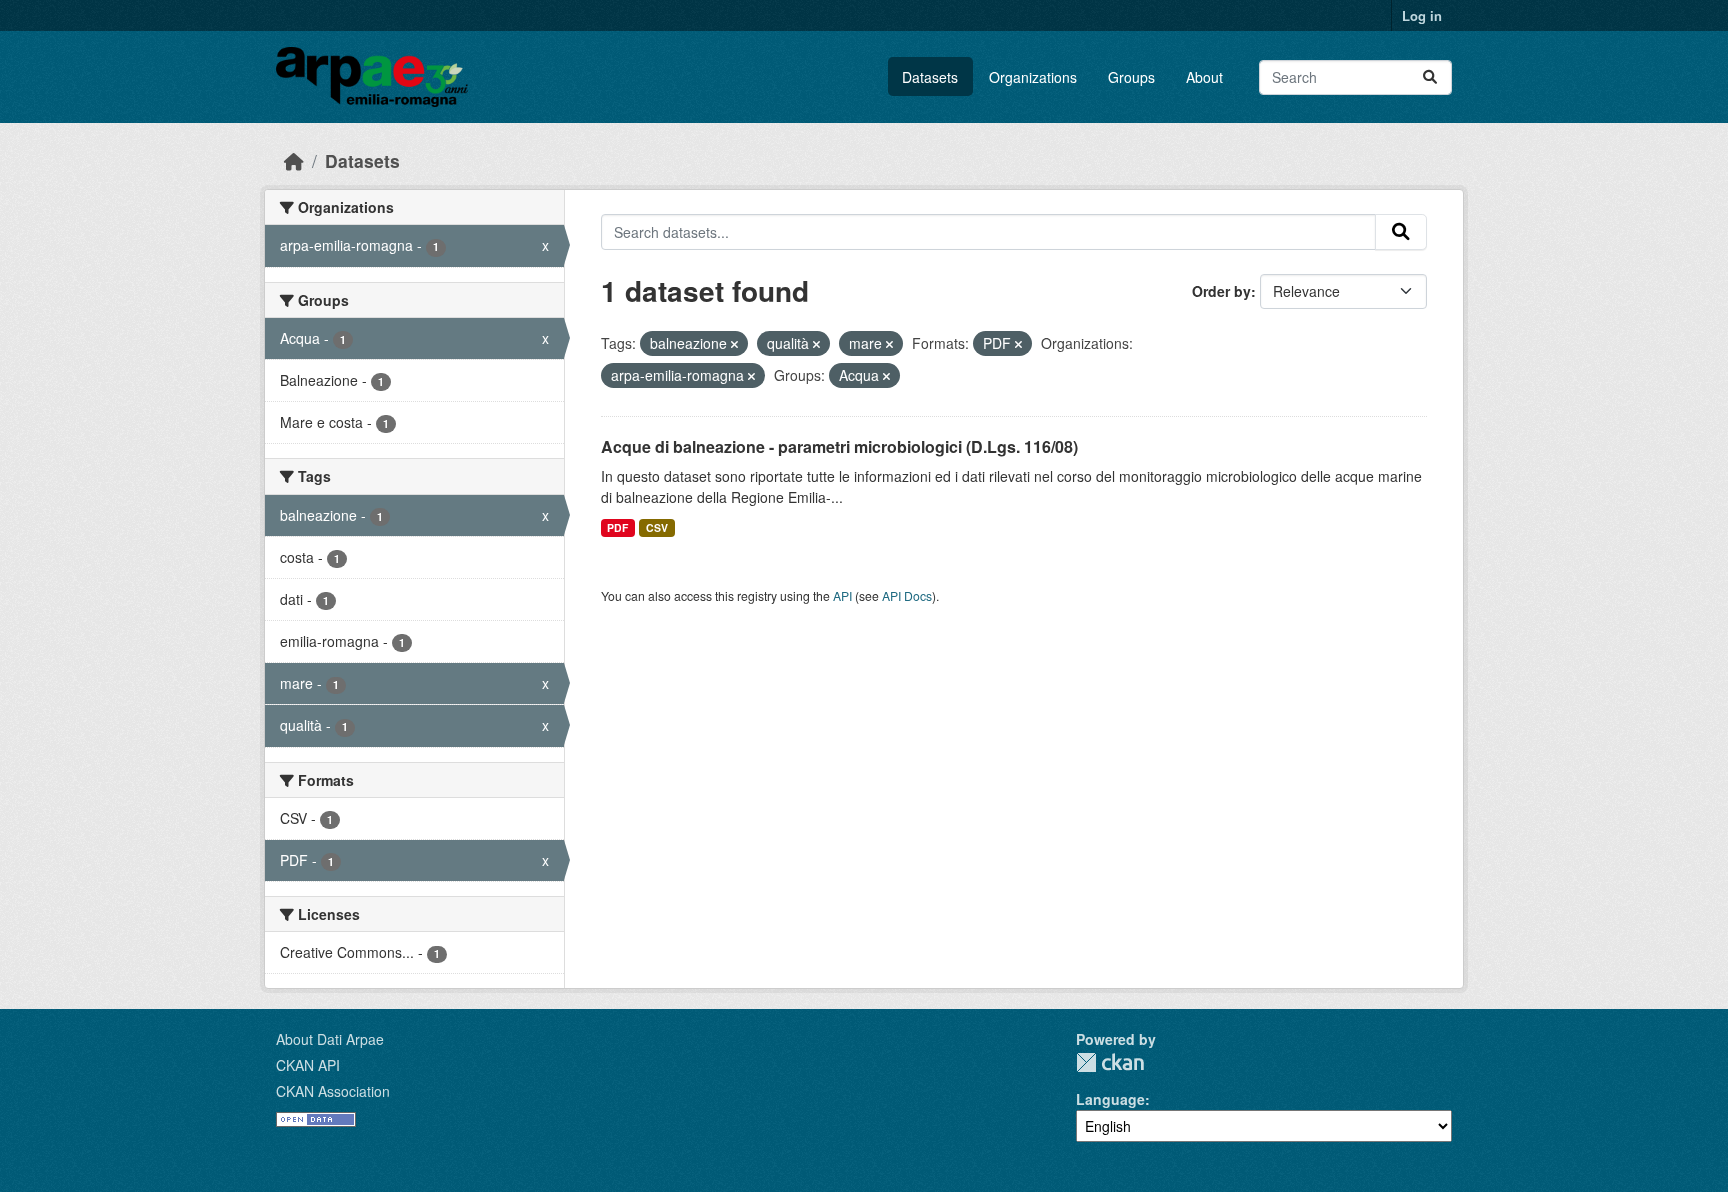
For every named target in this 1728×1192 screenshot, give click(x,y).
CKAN (1110, 1062)
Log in (1422, 15)
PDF (617, 527)
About (1204, 77)
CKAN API (308, 1065)
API (842, 595)
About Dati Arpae (330, 1039)
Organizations (1033, 77)
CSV (657, 527)
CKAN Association (333, 1091)
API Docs (907, 595)
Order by (1221, 291)
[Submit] (1430, 77)
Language (1110, 1099)
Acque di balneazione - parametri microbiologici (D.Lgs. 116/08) (839, 446)
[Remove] (734, 344)
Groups (1131, 77)
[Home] (294, 160)
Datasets (930, 77)
